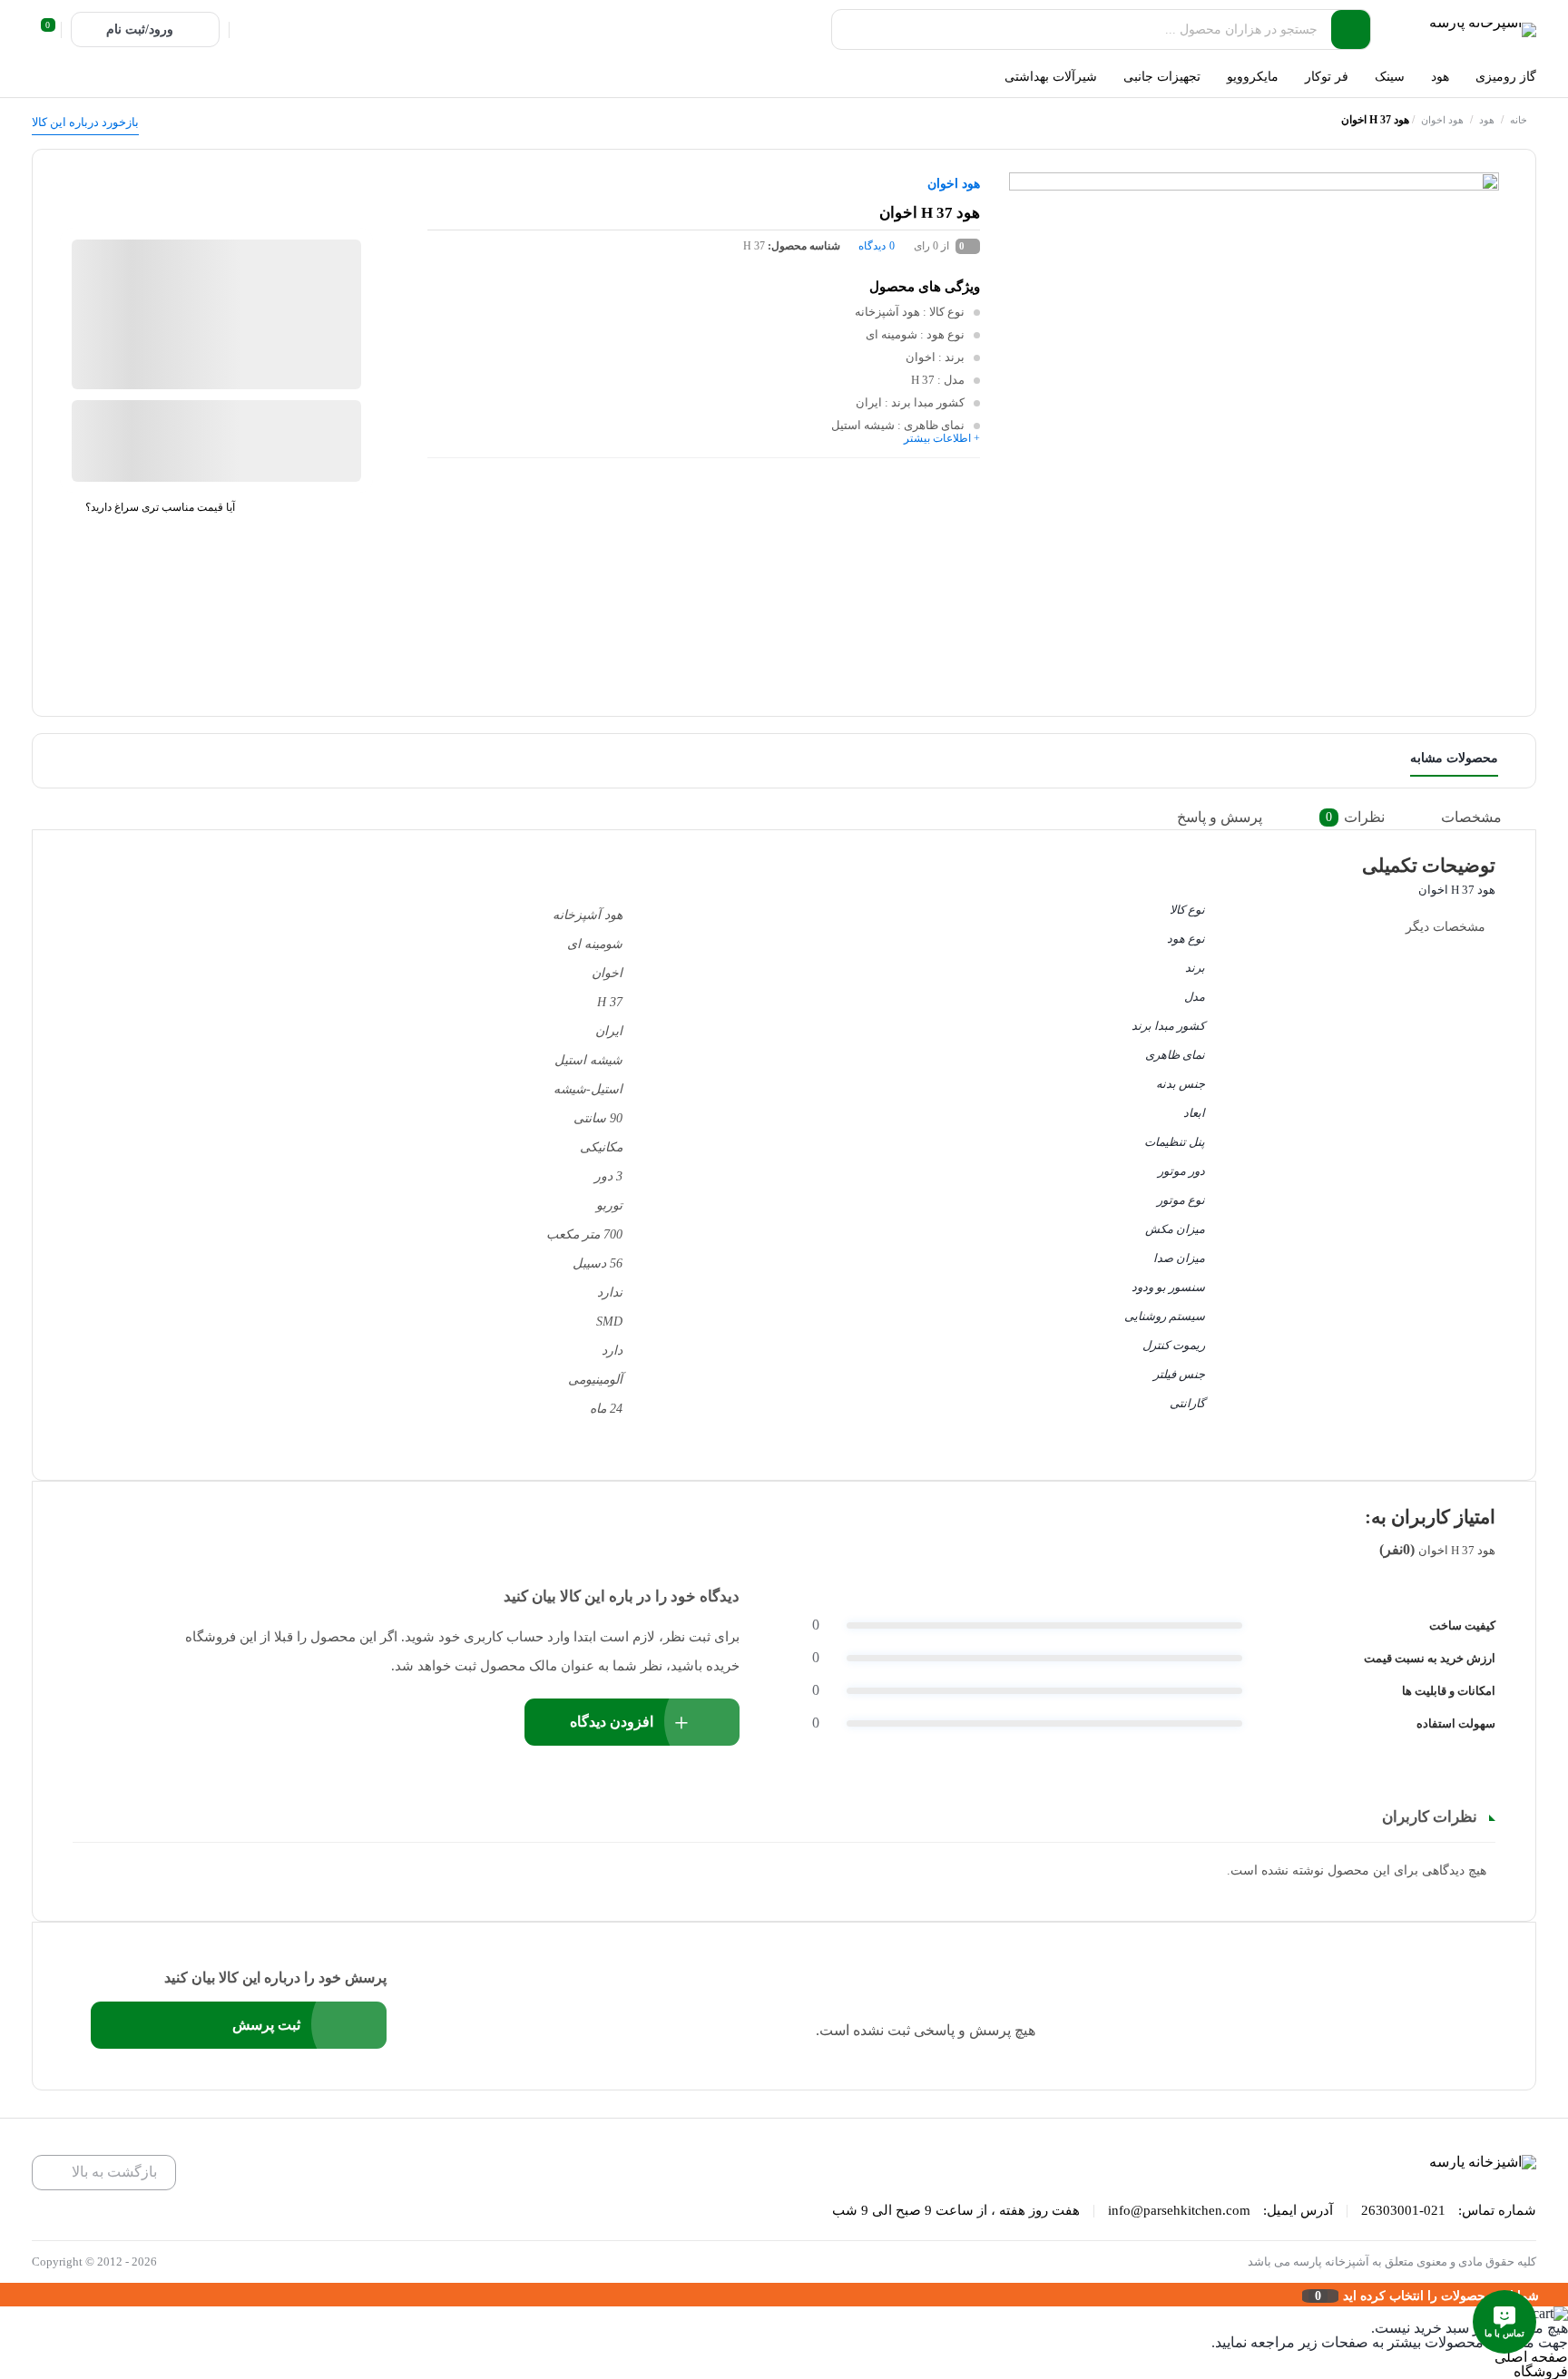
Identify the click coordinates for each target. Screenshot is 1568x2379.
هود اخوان (1442, 120)
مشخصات (1471, 817)
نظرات (1355, 817)
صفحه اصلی (1531, 2357)
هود (1487, 120)
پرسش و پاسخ (1220, 817)
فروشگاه (1541, 2371)
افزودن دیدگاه (612, 1722)
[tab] (1484, 818)
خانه (1519, 120)
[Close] (5, 2295)
